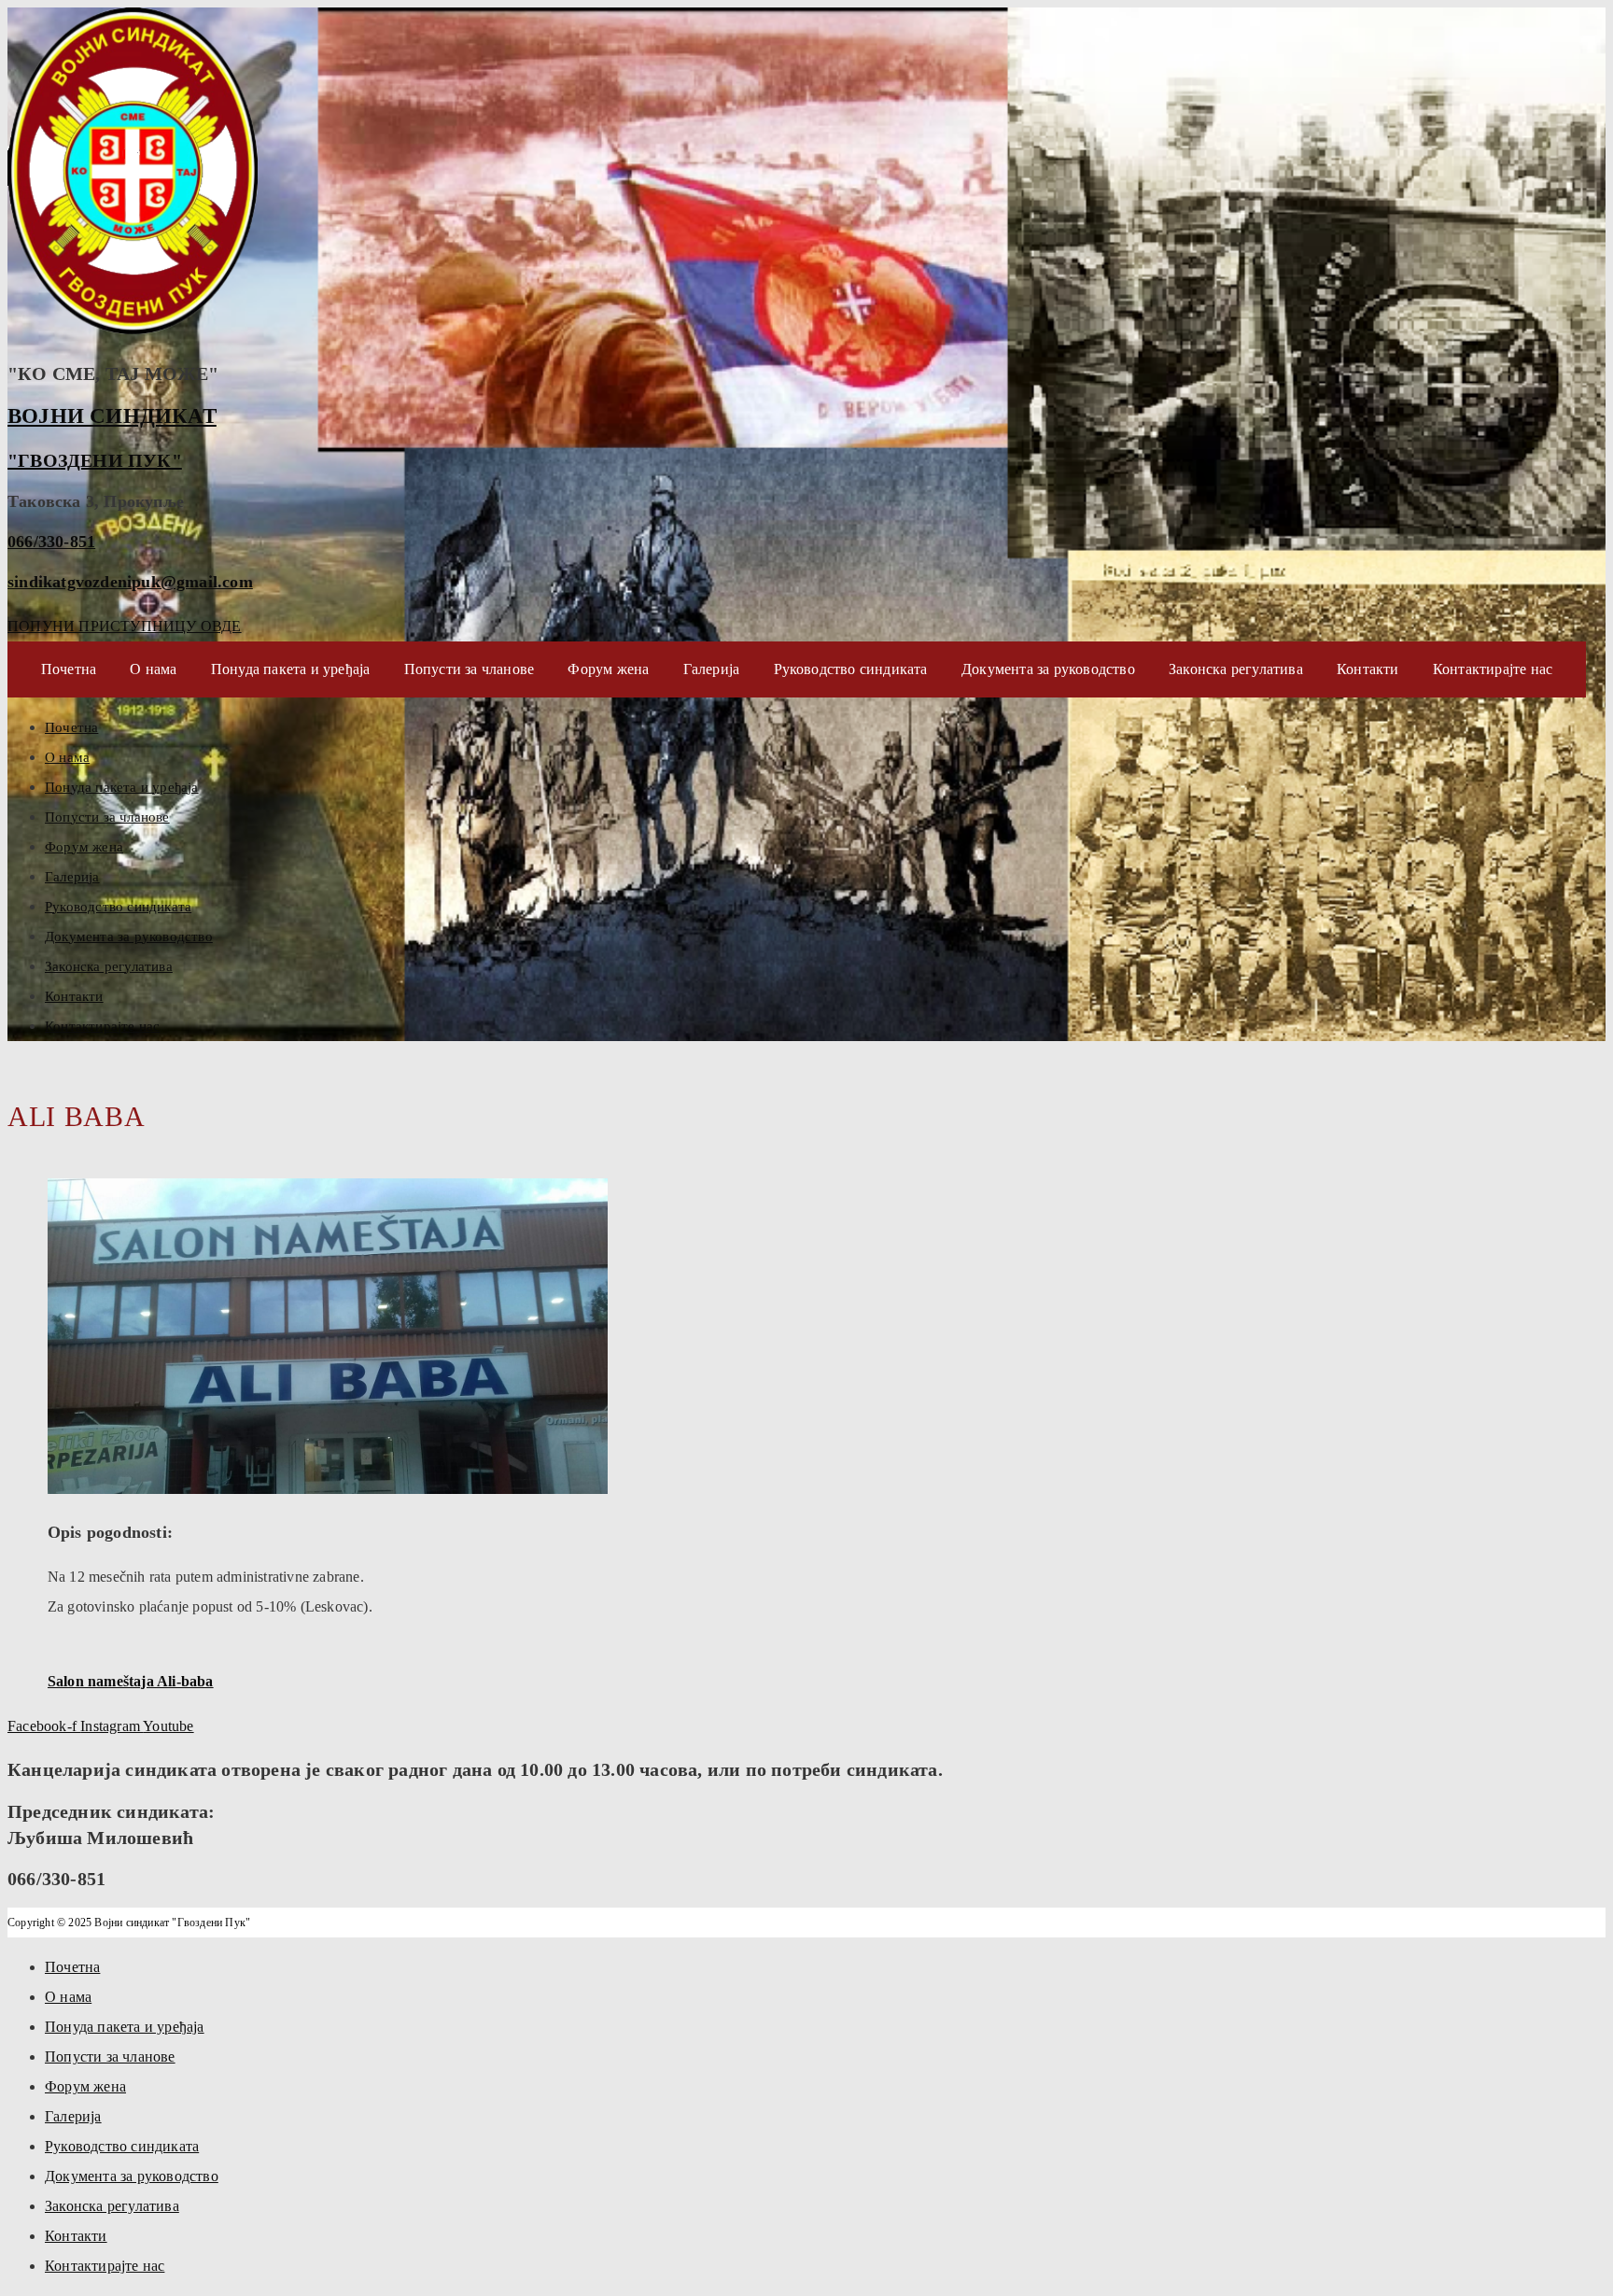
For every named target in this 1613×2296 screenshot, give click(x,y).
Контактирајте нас (1493, 669)
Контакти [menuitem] (76, 2236)
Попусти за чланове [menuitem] (110, 2057)
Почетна (69, 669)
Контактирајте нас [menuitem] (105, 2266)
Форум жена (608, 669)
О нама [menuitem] (68, 1997)
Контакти (1368, 669)
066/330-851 (51, 542)
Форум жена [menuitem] (85, 2086)
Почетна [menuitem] (72, 1967)
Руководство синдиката (851, 669)
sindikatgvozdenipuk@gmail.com (130, 582)
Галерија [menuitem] (73, 2116)
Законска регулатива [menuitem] (112, 2206)
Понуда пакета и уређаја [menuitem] (125, 2027)
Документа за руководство (1048, 669)
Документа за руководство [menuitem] (132, 2176)
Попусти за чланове (470, 669)
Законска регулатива (1236, 669)
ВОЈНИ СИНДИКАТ (112, 416)
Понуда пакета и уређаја (291, 669)
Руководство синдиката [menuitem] (122, 2146)
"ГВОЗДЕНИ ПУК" (95, 460)
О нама (153, 669)
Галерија (712, 669)
